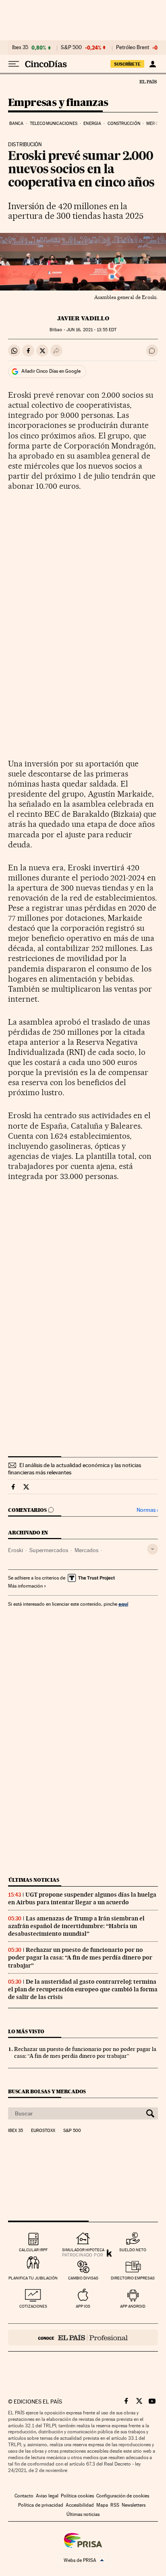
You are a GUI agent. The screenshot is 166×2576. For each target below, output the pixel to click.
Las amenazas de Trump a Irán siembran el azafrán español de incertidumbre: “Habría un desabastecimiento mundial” (76, 1926)
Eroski (16, 1550)
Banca (17, 124)
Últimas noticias (34, 1880)
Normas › (147, 1510)
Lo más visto (26, 2031)
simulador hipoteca (83, 2250)
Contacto (24, 2496)
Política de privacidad (41, 2505)
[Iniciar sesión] (153, 64)
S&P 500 (71, 48)
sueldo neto (133, 2250)
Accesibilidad (80, 2505)
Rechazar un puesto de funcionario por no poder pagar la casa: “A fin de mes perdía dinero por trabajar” (80, 1957)
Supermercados (49, 1550)
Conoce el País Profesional (83, 2337)
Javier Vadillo (83, 318)
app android (133, 2306)
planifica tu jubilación (33, 2278)
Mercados (86, 1550)
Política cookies (77, 2496)
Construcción (124, 124)
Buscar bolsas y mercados (47, 2091)
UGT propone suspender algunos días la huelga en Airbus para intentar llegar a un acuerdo (82, 1898)
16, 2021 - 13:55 (91, 330)
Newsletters (134, 2505)
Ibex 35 (20, 48)
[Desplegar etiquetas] (153, 1549)
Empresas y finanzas (58, 103)
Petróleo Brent (133, 48)
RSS (115, 2505)
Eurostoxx (43, 2131)
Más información (25, 1586)
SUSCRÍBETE (127, 64)
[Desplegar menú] (14, 64)
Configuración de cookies (123, 2496)
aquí (123, 1604)
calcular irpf (33, 2250)
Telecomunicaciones (54, 124)
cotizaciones (33, 2306)
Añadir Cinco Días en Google (51, 371)
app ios (83, 2306)
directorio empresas (133, 2278)
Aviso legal (47, 2496)
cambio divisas (83, 2278)
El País (148, 81)
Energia (92, 124)
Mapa (102, 2505)
